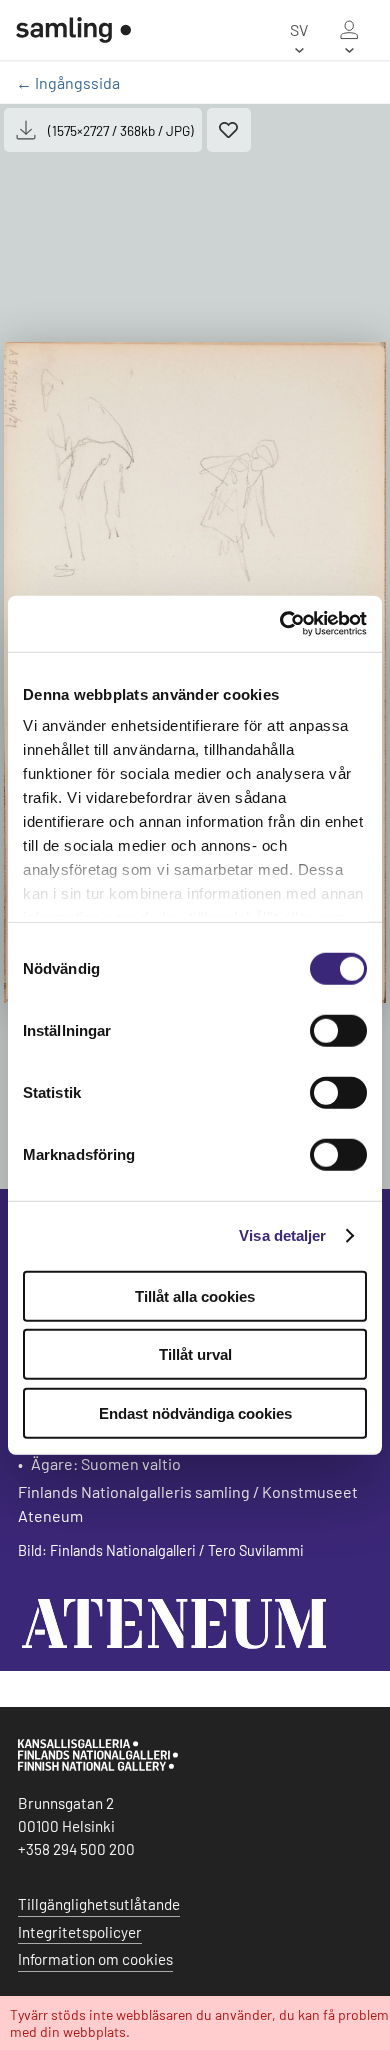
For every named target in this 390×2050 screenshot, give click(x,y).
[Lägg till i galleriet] (229, 130)
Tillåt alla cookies (195, 1295)
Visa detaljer (282, 1235)
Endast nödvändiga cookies (195, 1412)
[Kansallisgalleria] (98, 1766)
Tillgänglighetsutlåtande (99, 1904)
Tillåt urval (195, 1354)
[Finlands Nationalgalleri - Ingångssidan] (73, 30)
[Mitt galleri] (349, 30)
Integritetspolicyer (80, 1932)
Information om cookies (95, 1959)
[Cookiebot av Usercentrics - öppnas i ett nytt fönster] (280, 624)
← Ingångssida (68, 82)
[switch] (338, 1030)
